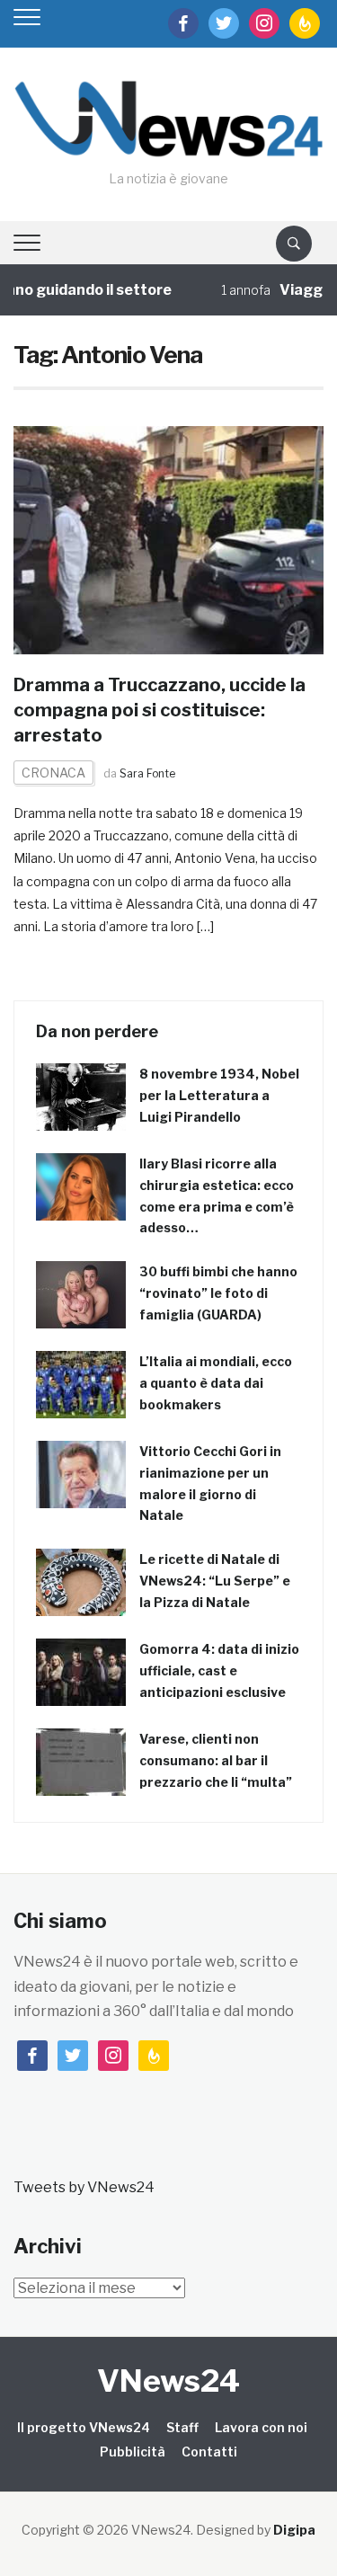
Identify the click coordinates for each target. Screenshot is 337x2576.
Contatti (209, 2452)
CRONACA (53, 773)
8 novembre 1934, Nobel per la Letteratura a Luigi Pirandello (219, 1095)
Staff (182, 2427)
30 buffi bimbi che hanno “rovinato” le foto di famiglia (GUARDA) (218, 1293)
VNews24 (168, 2381)
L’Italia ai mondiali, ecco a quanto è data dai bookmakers (216, 1383)
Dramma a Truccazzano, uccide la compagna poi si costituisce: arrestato (160, 710)
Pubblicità (133, 2452)
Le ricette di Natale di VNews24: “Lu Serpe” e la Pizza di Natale (215, 1581)
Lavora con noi (261, 2427)
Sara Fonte (147, 773)
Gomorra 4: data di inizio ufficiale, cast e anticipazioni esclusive (219, 1670)
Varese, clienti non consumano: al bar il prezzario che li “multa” (216, 1760)
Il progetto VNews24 (84, 2427)
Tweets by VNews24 (84, 2187)
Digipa (294, 2530)
